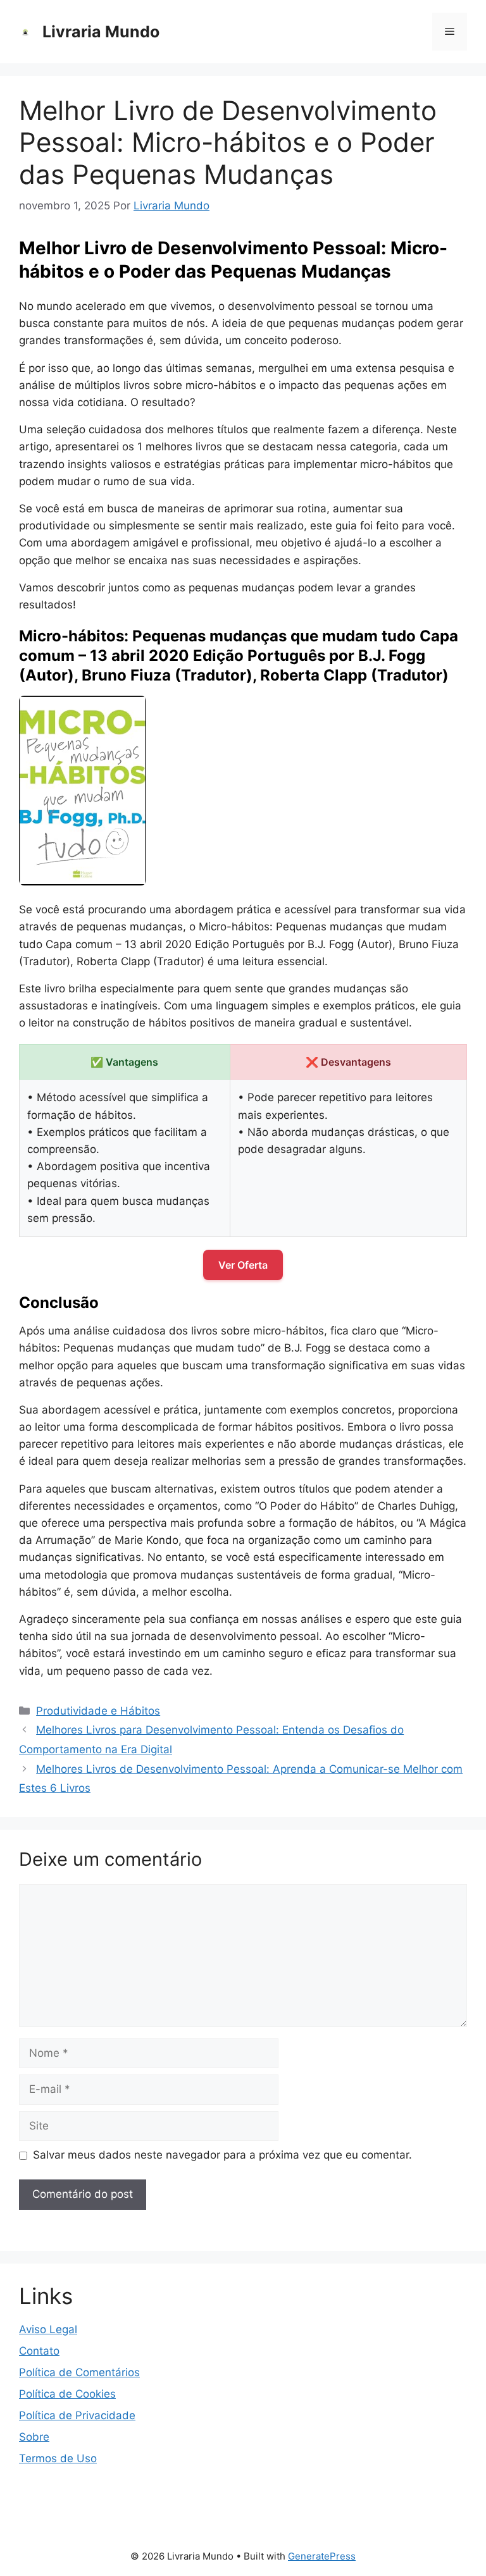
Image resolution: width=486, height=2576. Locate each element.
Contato (39, 2351)
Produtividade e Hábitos (98, 1711)
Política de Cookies (67, 2394)
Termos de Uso (58, 2458)
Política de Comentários (79, 2372)
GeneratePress (322, 2556)
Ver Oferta (243, 1265)
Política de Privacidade (77, 2415)
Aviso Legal (48, 2329)
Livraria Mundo (101, 32)
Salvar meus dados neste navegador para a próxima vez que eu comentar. (222, 2155)
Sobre (34, 2437)
